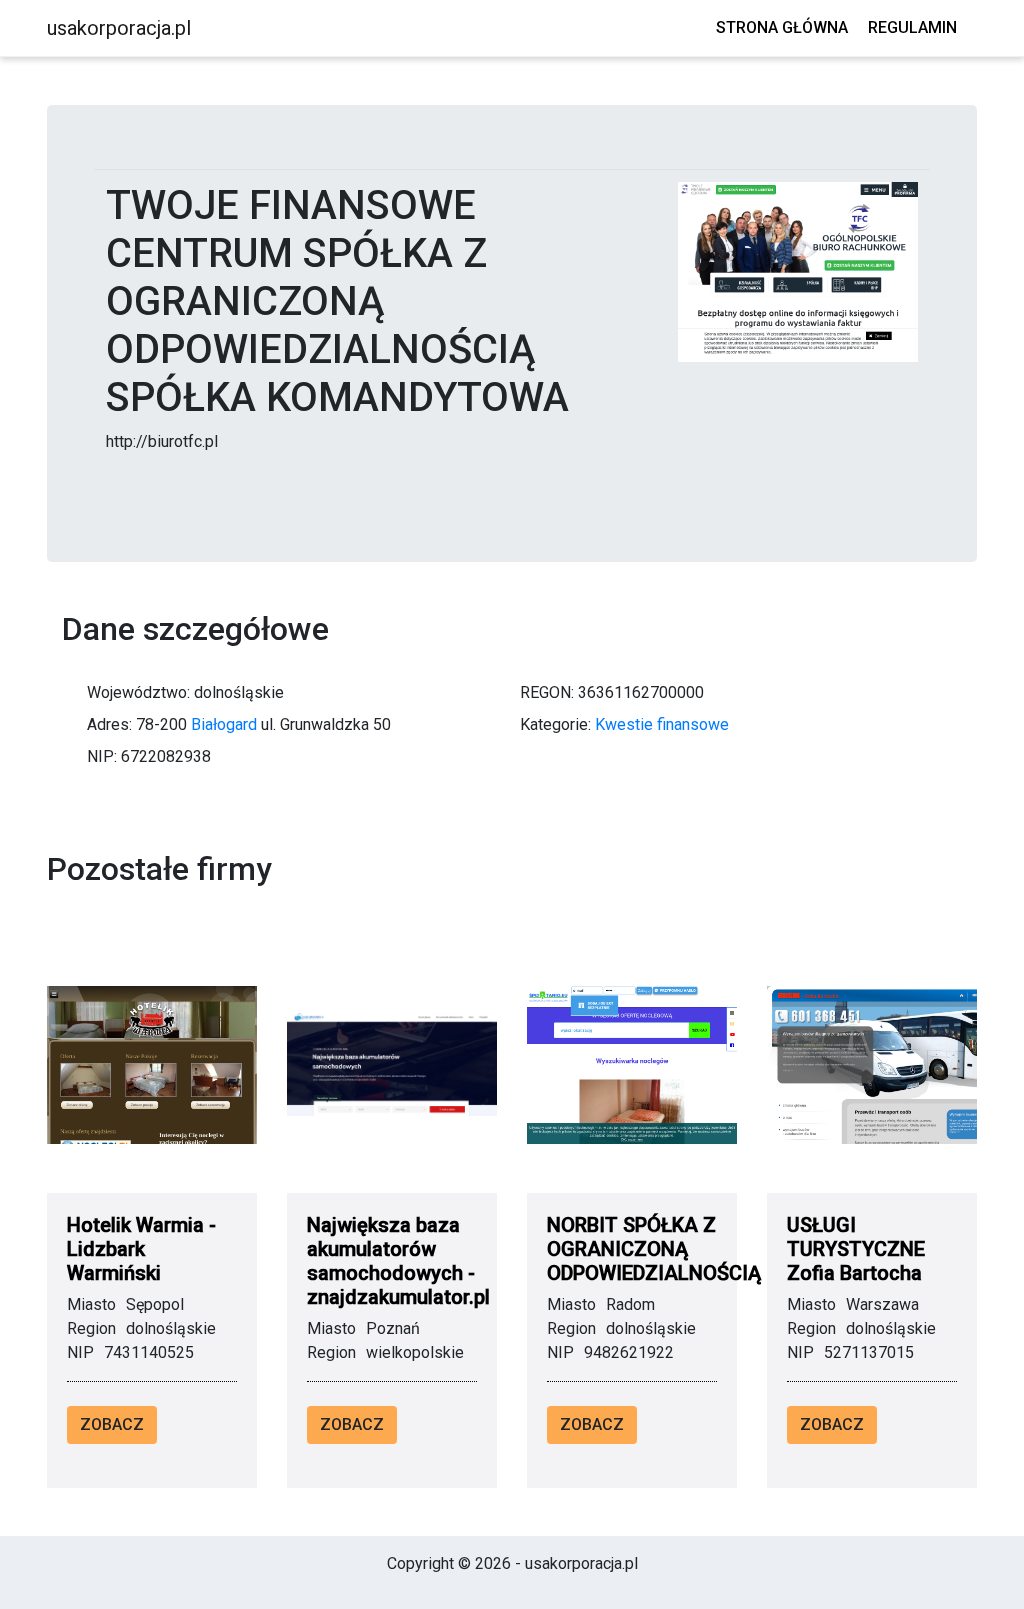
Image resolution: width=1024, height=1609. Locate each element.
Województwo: (138, 692)
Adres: (109, 724)
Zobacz (112, 1424)
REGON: (547, 692)
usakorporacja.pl (119, 28)
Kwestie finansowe (662, 724)
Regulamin (912, 27)
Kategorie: (555, 724)
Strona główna (782, 27)
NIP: (102, 756)
